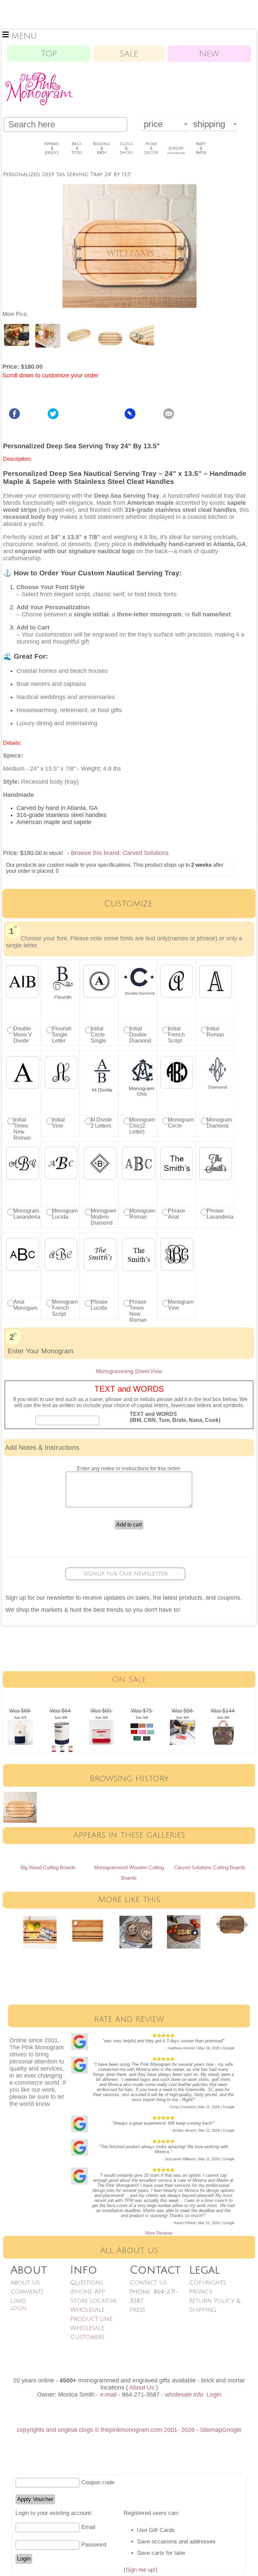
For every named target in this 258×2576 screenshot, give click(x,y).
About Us (25, 2283)
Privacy (201, 2292)
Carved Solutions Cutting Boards (210, 1867)
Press (137, 2310)
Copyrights (207, 2283)
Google (232, 2430)
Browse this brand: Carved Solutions (120, 853)
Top (49, 54)
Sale (129, 54)
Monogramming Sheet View (129, 1371)
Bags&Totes (77, 148)
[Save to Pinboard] (130, 417)
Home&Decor (151, 148)
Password (94, 2545)
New (209, 54)
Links (18, 2301)
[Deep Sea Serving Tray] (17, 344)
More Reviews (159, 2233)
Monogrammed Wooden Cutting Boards (129, 1873)
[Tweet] (53, 417)
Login (18, 2308)
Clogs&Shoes (126, 148)
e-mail (108, 2395)
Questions (87, 2283)
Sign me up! (141, 2570)
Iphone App (88, 2292)
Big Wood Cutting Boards (48, 1867)
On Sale (129, 1680)
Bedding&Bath (102, 148)
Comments (27, 2292)
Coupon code (98, 2482)
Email (88, 2527)
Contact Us (148, 2283)
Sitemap (211, 2430)
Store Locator (93, 2301)
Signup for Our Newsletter (125, 1574)
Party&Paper (201, 148)
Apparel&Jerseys (52, 148)
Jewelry (176, 150)
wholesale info (184, 2395)
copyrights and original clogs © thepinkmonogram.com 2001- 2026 (106, 2430)
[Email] (169, 417)
